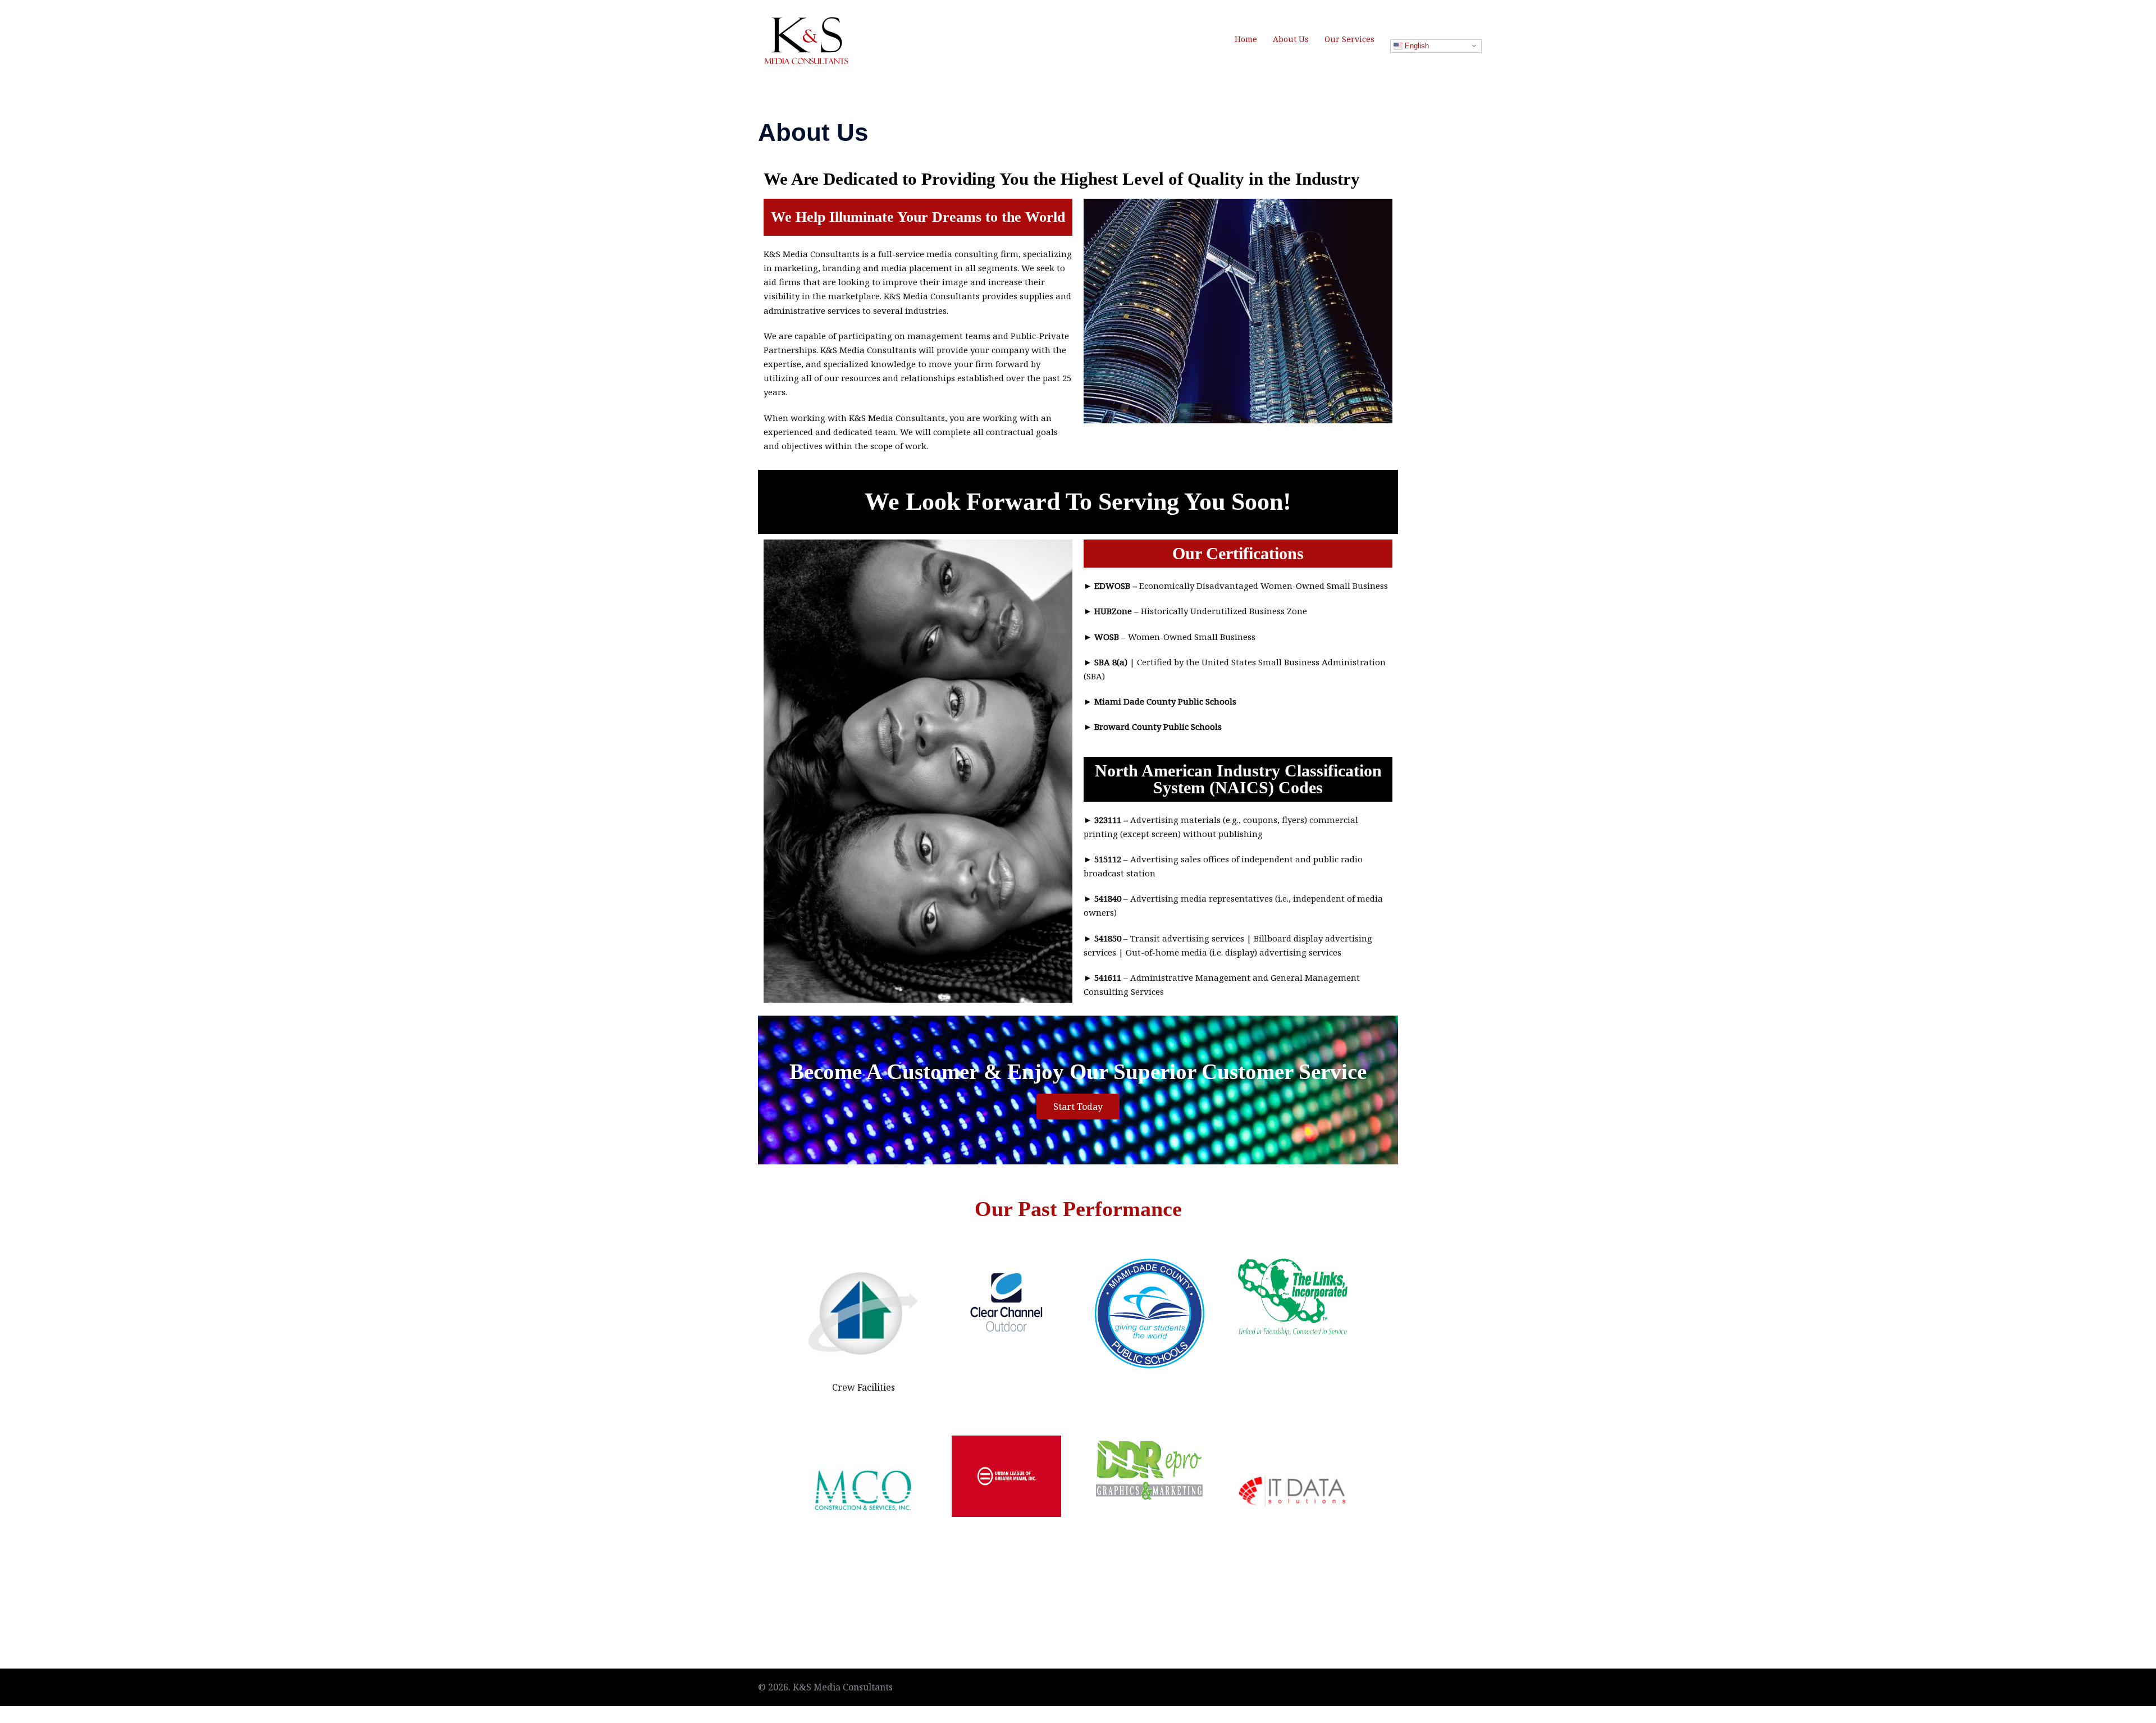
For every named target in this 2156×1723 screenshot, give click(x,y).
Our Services (1349, 39)
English (1416, 46)
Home (1246, 39)
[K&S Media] (806, 38)
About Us (1291, 39)
